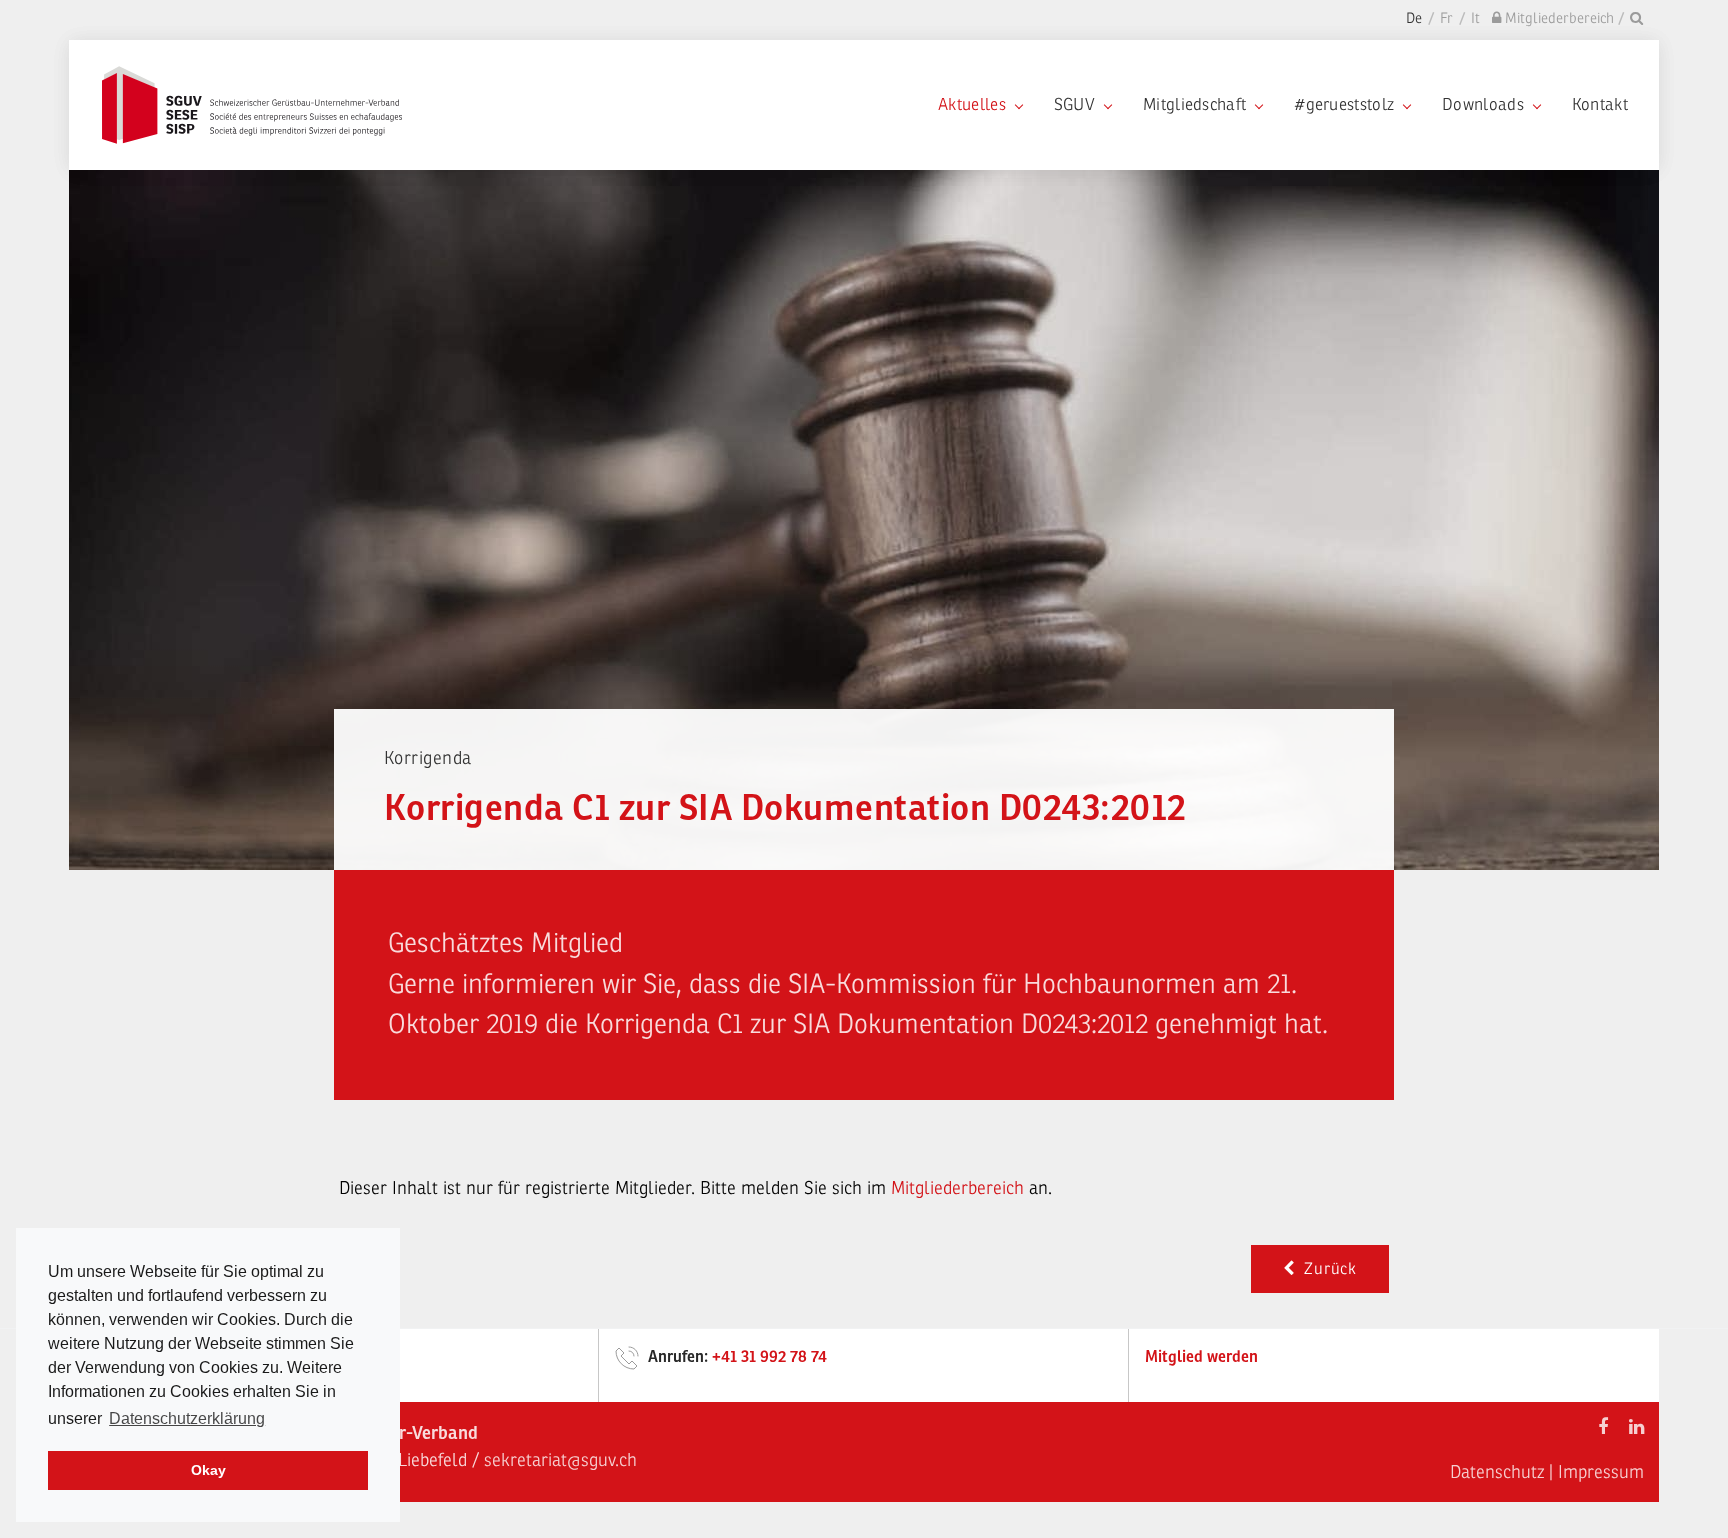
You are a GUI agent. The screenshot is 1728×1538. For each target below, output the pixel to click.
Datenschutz (1497, 1472)
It (1475, 18)
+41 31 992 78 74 (769, 1357)
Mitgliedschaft (1194, 104)
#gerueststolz (1344, 104)
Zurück (1326, 1269)
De (1414, 18)
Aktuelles (972, 104)
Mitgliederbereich (960, 1188)
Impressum (1601, 1472)
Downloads (1483, 104)
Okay (208, 1470)
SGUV (1074, 104)
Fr (1446, 18)
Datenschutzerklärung (187, 1418)
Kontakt (1600, 104)
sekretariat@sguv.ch (560, 1460)
